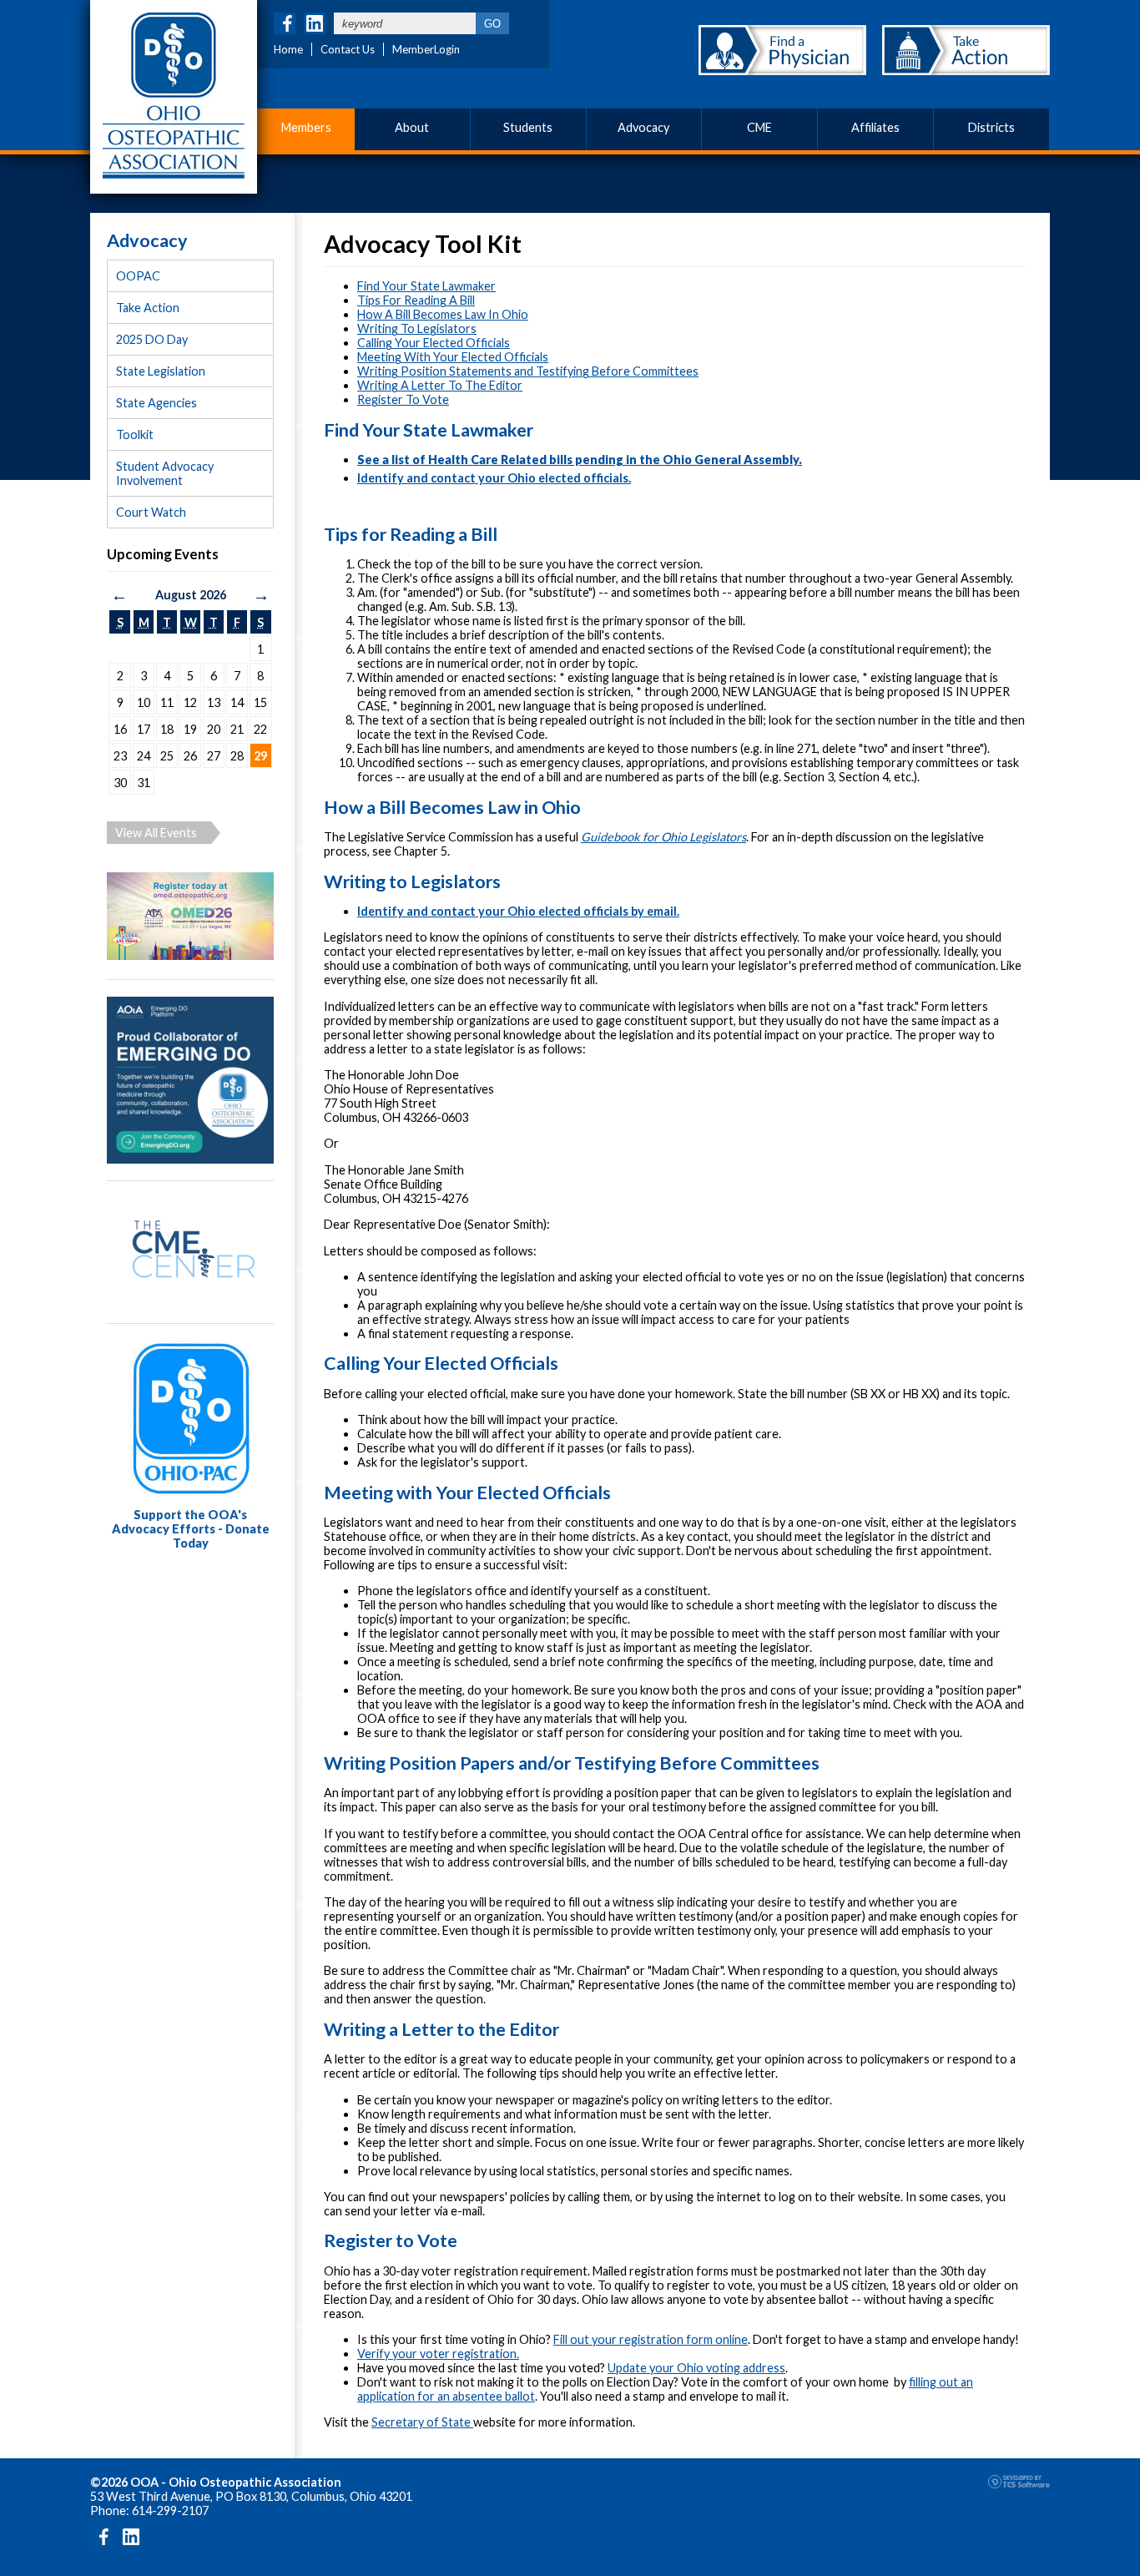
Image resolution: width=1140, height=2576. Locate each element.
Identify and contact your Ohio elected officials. (494, 478)
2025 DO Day (152, 339)
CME (759, 127)
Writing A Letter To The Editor (440, 385)
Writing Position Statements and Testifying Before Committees (528, 371)
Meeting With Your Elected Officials (453, 357)
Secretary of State (422, 2422)
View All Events (156, 833)
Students (528, 127)
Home (288, 49)
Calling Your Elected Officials (434, 343)
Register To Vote (403, 399)
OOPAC (138, 276)
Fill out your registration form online (651, 2339)
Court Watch (151, 512)
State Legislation (161, 371)
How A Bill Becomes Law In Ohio (443, 314)
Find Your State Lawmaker (426, 286)
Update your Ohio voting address (696, 2368)
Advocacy (643, 127)
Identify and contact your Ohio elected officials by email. (518, 911)
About (412, 127)
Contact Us (348, 49)
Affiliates (875, 127)
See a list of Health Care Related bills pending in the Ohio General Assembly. (580, 460)
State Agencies (156, 403)
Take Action (148, 308)
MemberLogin (426, 49)
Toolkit (135, 434)
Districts (991, 127)
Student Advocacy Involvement (165, 473)
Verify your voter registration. (438, 2354)
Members (306, 127)
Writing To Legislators (417, 328)
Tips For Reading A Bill (416, 300)
